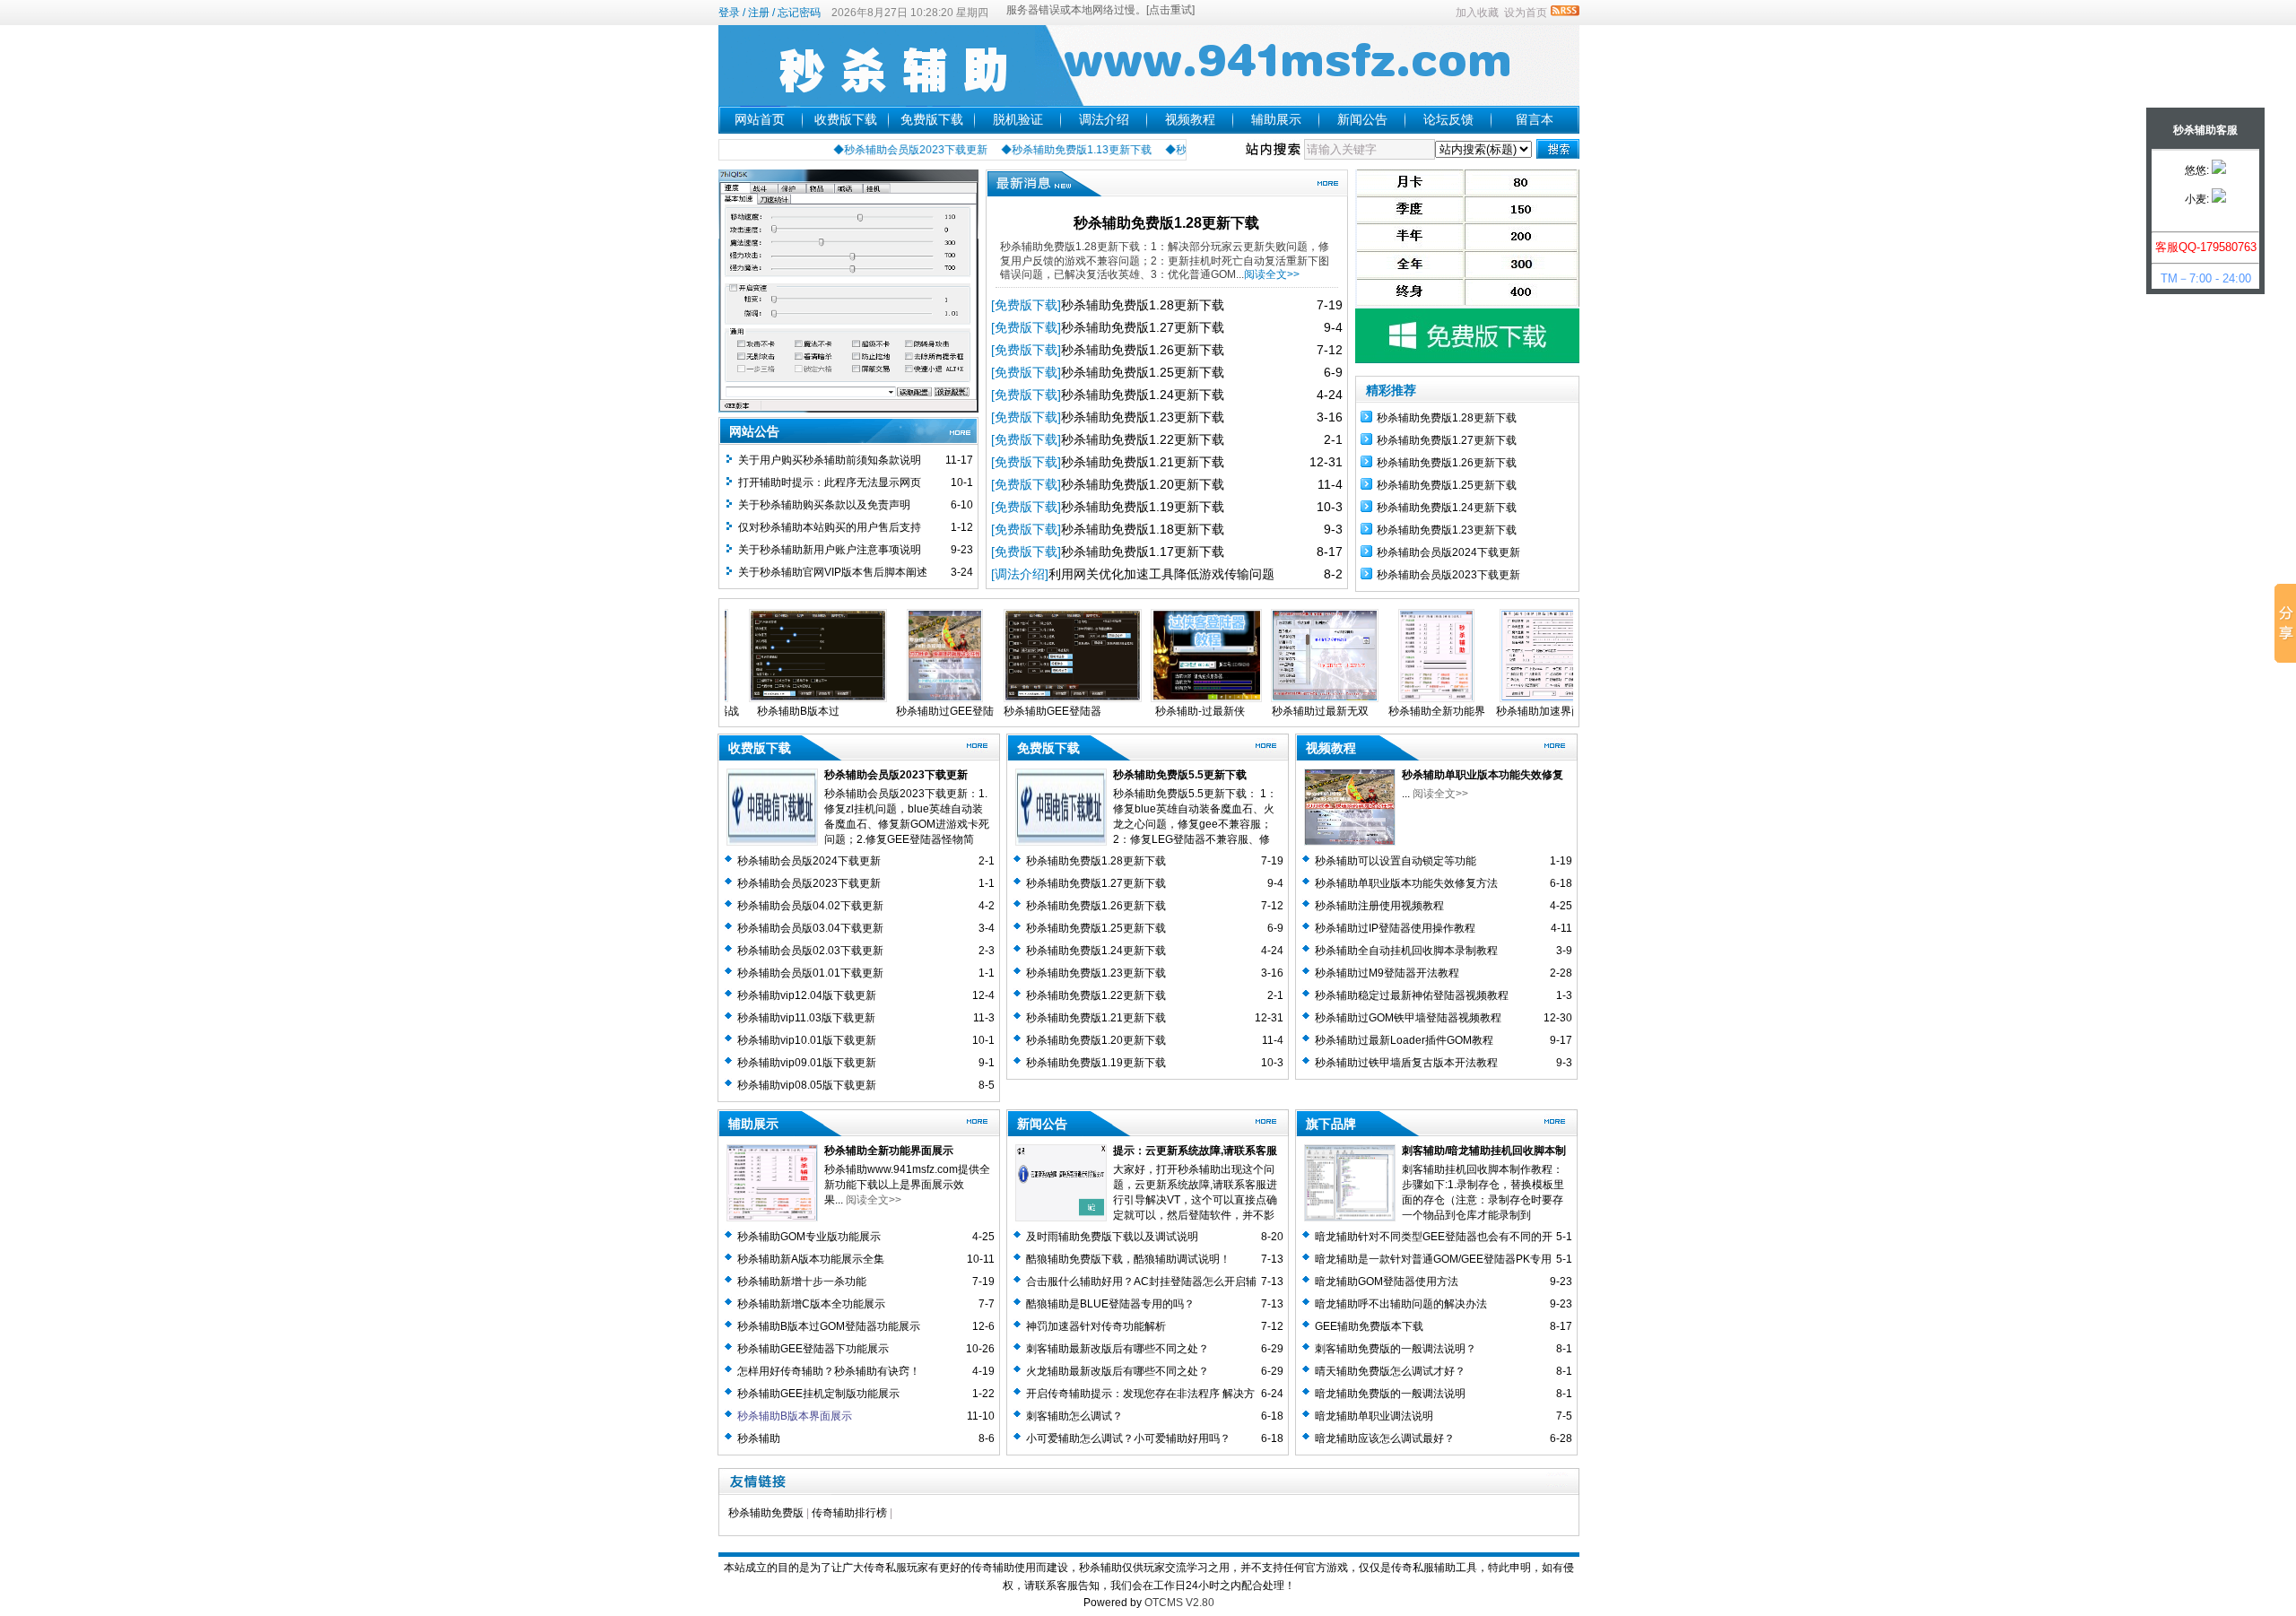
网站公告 (754, 431)
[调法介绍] (1020, 574)
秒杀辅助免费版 (766, 1513)
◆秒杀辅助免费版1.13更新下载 (1037, 150)
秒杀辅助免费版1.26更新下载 (1143, 350)
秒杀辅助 (759, 1438)
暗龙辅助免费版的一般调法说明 (1390, 1394)
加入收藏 (1477, 13)
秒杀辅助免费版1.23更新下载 (1143, 417)
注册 (759, 13)
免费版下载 (932, 119)
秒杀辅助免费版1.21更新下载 (1143, 462)
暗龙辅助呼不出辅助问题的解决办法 (1401, 1304)
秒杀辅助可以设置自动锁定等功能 (1396, 861)
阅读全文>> (1272, 274)
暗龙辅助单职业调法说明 (1374, 1416)
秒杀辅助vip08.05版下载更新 (807, 1085)
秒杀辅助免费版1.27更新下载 (1143, 327)
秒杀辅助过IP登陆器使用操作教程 (1395, 928)
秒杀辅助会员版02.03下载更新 (810, 951)
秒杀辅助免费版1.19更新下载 (1143, 507)
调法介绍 (1104, 119)
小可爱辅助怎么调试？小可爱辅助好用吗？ (1128, 1438)
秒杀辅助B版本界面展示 (795, 1416)
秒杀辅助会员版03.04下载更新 (810, 928)
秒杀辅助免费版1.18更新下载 (1143, 529)
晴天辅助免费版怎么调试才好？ (1390, 1371)
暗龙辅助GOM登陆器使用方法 (1387, 1282)
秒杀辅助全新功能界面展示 (889, 1151)
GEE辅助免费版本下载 (1369, 1326)
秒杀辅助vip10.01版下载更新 (807, 1040)
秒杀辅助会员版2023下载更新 (1448, 575)
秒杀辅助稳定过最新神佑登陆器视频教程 (1412, 995)
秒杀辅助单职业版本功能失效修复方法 (1406, 883)
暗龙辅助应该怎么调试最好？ (1385, 1438)
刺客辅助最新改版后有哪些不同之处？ (1118, 1349)
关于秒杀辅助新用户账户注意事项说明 (830, 550)
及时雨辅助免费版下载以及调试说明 (1112, 1237)
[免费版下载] (1026, 305)
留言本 (1535, 119)
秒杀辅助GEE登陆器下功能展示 (813, 1349)
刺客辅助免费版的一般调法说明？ (1396, 1349)
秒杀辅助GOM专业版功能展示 (809, 1237)
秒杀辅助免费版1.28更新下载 (1166, 223)
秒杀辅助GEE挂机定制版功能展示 (818, 1394)
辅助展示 (1276, 119)
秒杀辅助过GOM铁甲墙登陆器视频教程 (1408, 1018)
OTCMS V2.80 (1179, 1603)
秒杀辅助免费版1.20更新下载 (1143, 484)
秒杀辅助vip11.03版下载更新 (806, 1018)
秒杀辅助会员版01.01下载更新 (810, 973)
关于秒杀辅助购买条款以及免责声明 (824, 505)
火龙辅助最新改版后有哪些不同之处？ (1118, 1371)
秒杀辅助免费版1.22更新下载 (1143, 439)
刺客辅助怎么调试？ (1074, 1416)
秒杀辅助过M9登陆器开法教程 (1387, 973)
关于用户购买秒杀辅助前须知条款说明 (830, 460)
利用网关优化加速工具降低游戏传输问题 (1161, 574)
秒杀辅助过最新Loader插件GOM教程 (1404, 1040)
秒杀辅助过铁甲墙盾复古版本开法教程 (1406, 1063)
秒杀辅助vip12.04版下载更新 (807, 995)
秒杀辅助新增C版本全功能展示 (811, 1304)
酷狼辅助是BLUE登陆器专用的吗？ (1110, 1304)
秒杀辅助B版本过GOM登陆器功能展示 (829, 1326)
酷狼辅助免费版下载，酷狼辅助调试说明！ (1128, 1259)
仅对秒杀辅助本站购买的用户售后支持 (830, 527)
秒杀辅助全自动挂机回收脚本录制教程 (1406, 951)
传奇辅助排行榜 (849, 1513)
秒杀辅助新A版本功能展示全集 (811, 1259)
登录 (729, 13)
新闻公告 (1362, 119)
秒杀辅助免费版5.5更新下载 (1180, 775)
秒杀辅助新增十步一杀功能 (802, 1282)
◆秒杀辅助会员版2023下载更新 (871, 150)
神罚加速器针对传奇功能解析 (1096, 1326)
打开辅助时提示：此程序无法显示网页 (830, 482)
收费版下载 (846, 119)
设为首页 (1526, 13)
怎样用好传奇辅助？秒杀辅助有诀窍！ (829, 1371)
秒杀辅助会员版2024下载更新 (1448, 552)
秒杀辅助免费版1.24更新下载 (1143, 395)
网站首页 (760, 119)
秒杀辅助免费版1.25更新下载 (1143, 372)
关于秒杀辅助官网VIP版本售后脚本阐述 (833, 572)
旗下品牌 (1331, 1124)
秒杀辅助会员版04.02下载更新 (810, 906)
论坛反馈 (1448, 119)
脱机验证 (1018, 119)
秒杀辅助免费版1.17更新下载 (1143, 552)
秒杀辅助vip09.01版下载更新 (807, 1063)
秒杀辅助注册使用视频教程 (1379, 906)
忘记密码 (799, 13)
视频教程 (1190, 119)
